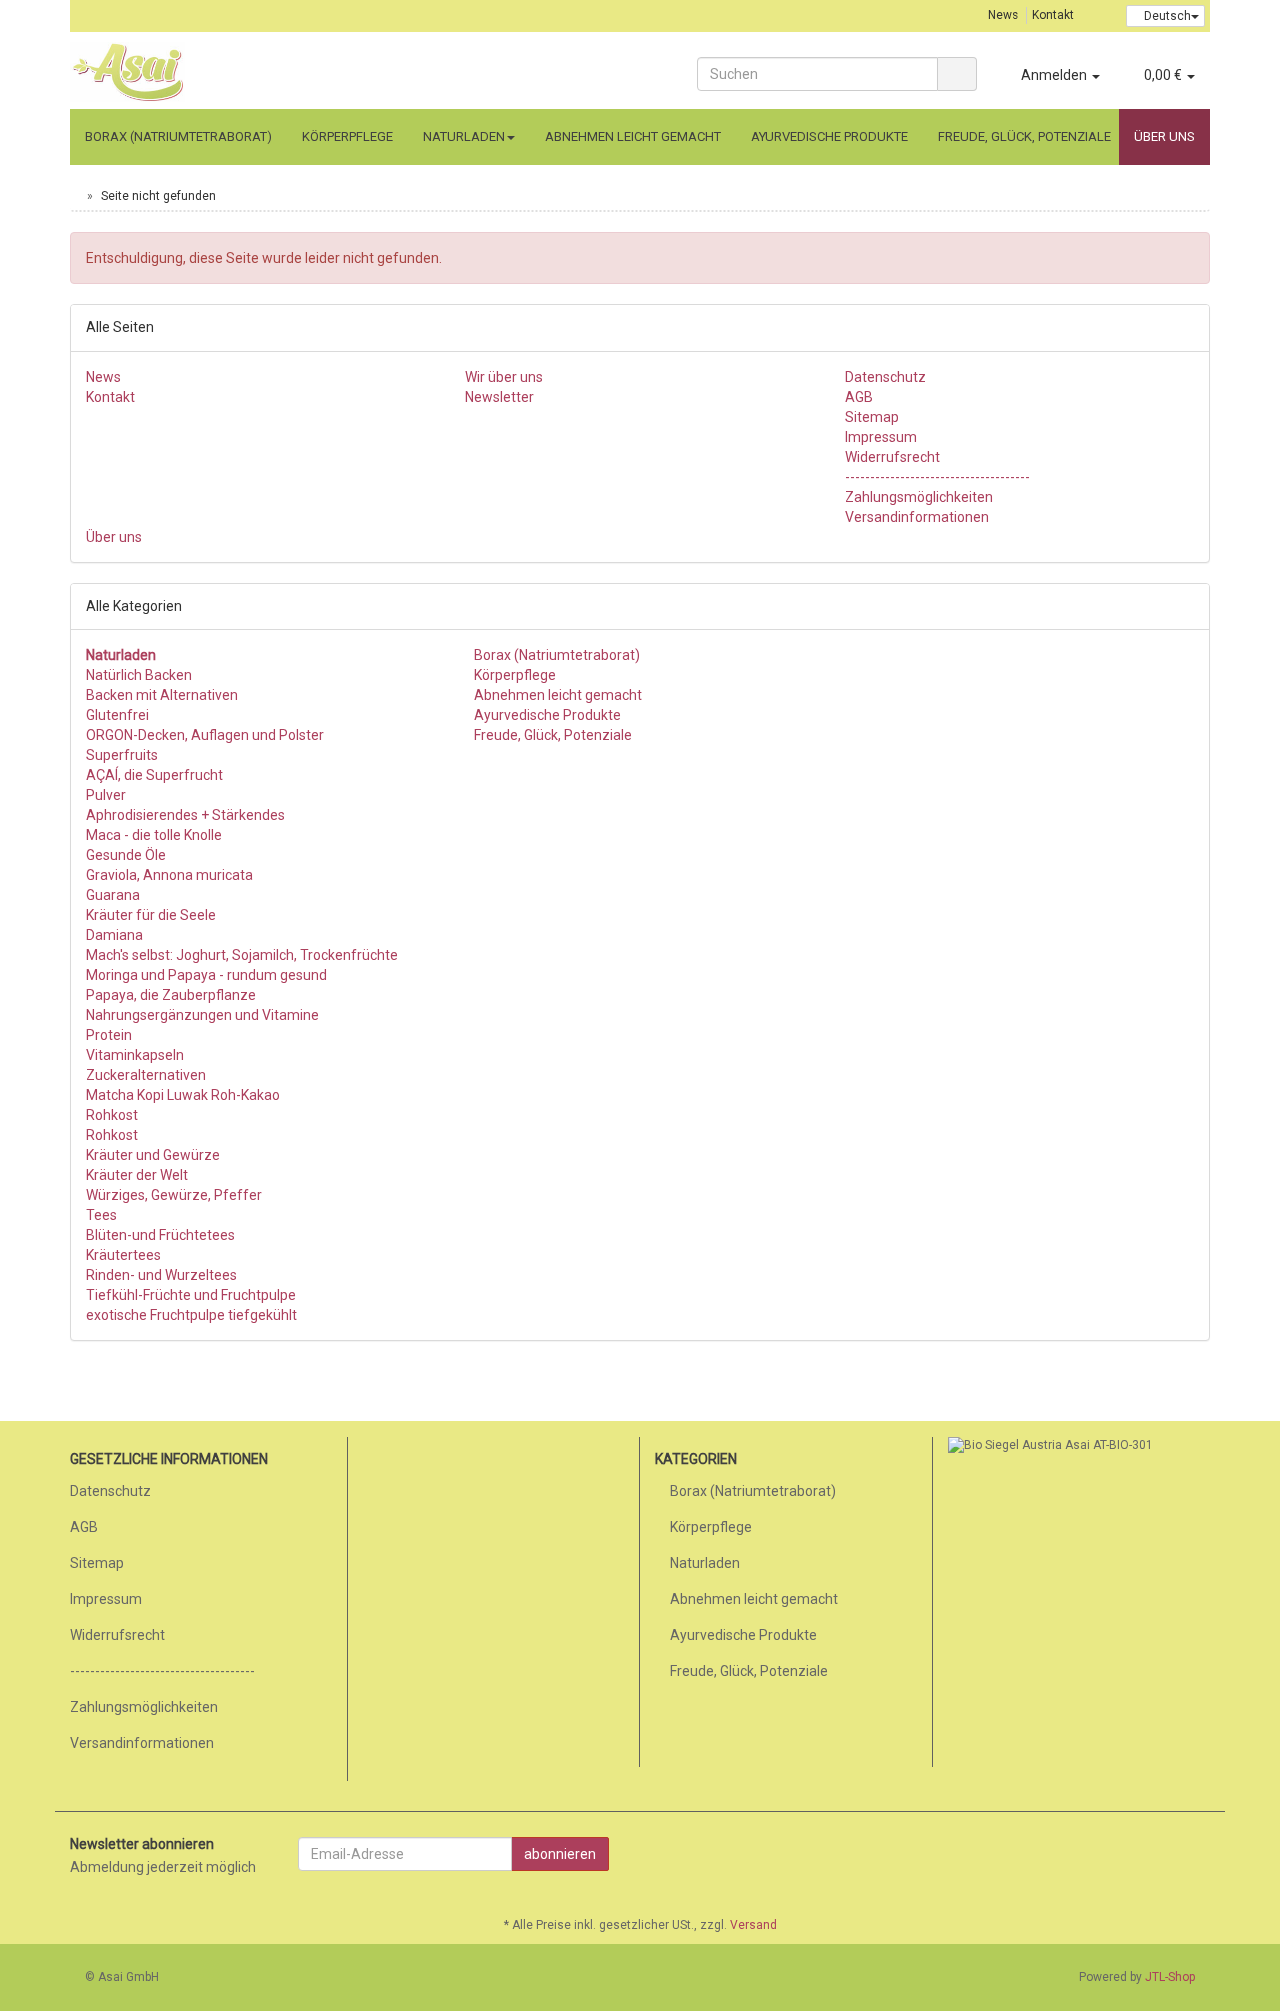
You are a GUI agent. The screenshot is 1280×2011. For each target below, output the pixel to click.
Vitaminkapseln (135, 1055)
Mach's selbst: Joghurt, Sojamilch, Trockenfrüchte (242, 955)
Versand (753, 1925)
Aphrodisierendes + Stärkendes (185, 815)
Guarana (113, 895)
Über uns (1164, 136)
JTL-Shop (1170, 1977)
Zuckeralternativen (146, 1075)
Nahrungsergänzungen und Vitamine (202, 1015)
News (1003, 15)
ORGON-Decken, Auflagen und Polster (205, 735)
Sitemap (872, 417)
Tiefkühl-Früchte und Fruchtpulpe (191, 1295)
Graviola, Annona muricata (169, 875)
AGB (859, 397)
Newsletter (499, 397)
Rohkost (112, 1115)
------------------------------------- (937, 477)
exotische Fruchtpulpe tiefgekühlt (191, 1315)
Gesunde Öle (126, 855)
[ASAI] (250, 72)
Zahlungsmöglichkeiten (919, 497)
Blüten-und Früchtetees (160, 1235)
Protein (109, 1035)
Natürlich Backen (139, 675)
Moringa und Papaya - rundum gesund (206, 975)
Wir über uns (504, 377)
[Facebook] (1199, 1856)
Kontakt (1053, 15)
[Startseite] (74, 196)
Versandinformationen (917, 517)
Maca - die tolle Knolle (154, 835)
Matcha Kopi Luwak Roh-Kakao (183, 1095)
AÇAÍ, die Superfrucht (154, 775)
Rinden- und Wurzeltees (161, 1275)
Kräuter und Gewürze (153, 1155)
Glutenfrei (117, 715)
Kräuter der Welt (137, 1175)
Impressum (881, 437)
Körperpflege (347, 136)
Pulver (106, 795)
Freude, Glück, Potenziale (1024, 136)
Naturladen (464, 136)
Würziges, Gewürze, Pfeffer (174, 1195)
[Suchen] (957, 74)
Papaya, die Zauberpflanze (171, 995)
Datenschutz (885, 377)
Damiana (114, 935)
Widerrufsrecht (892, 457)
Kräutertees (123, 1255)
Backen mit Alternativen (162, 695)
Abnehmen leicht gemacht (633, 136)
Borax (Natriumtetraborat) (178, 136)
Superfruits (122, 755)
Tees (101, 1215)
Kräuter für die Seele (151, 915)
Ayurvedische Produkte (829, 136)
